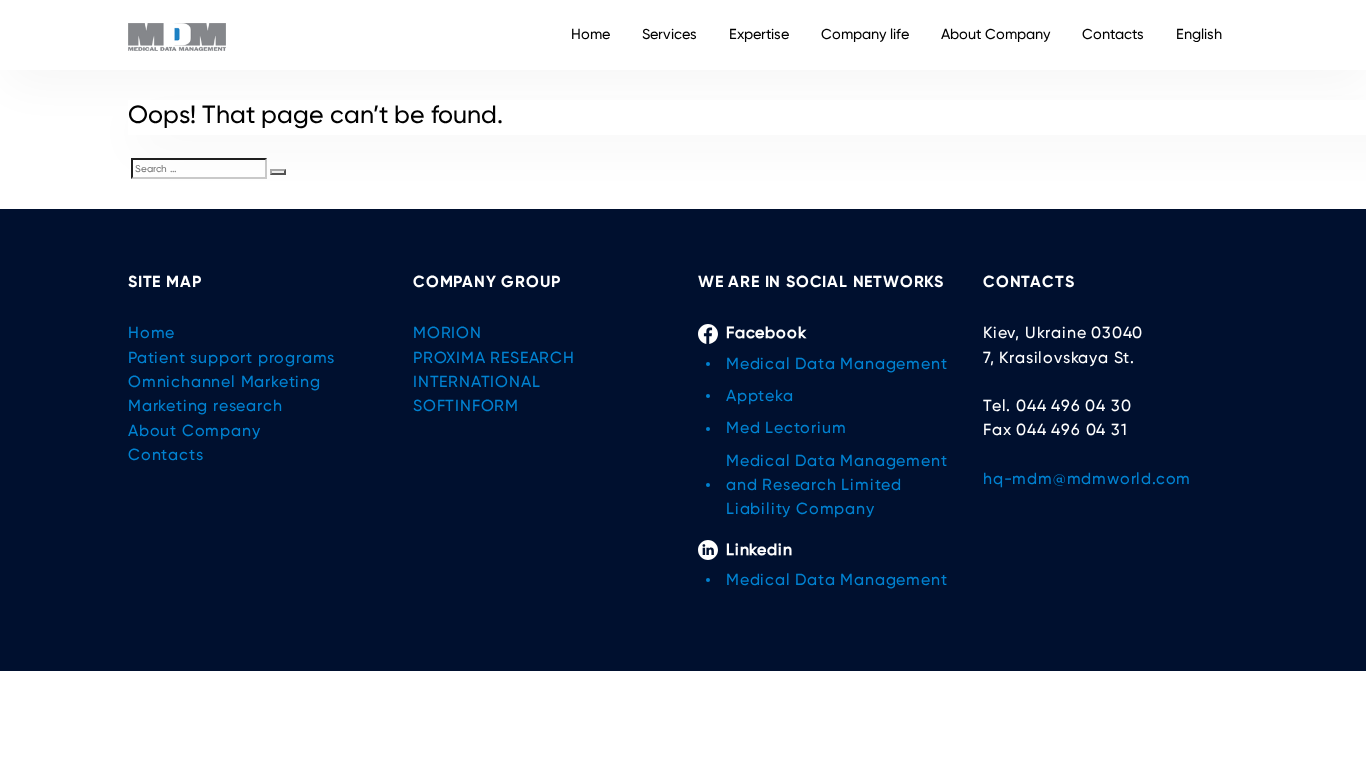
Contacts (1113, 34)
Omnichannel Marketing (224, 381)
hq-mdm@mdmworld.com (1087, 478)
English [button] (1199, 34)
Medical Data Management (836, 363)
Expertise (759, 34)
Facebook (766, 332)
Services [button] (669, 34)
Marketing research (205, 405)
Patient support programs (231, 357)
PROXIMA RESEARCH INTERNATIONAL (494, 369)
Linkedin (759, 549)
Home (590, 34)
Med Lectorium (786, 427)
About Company (995, 34)
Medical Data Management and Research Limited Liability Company (836, 485)
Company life (865, 34)
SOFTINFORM (466, 405)
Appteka (760, 395)
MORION (447, 332)
